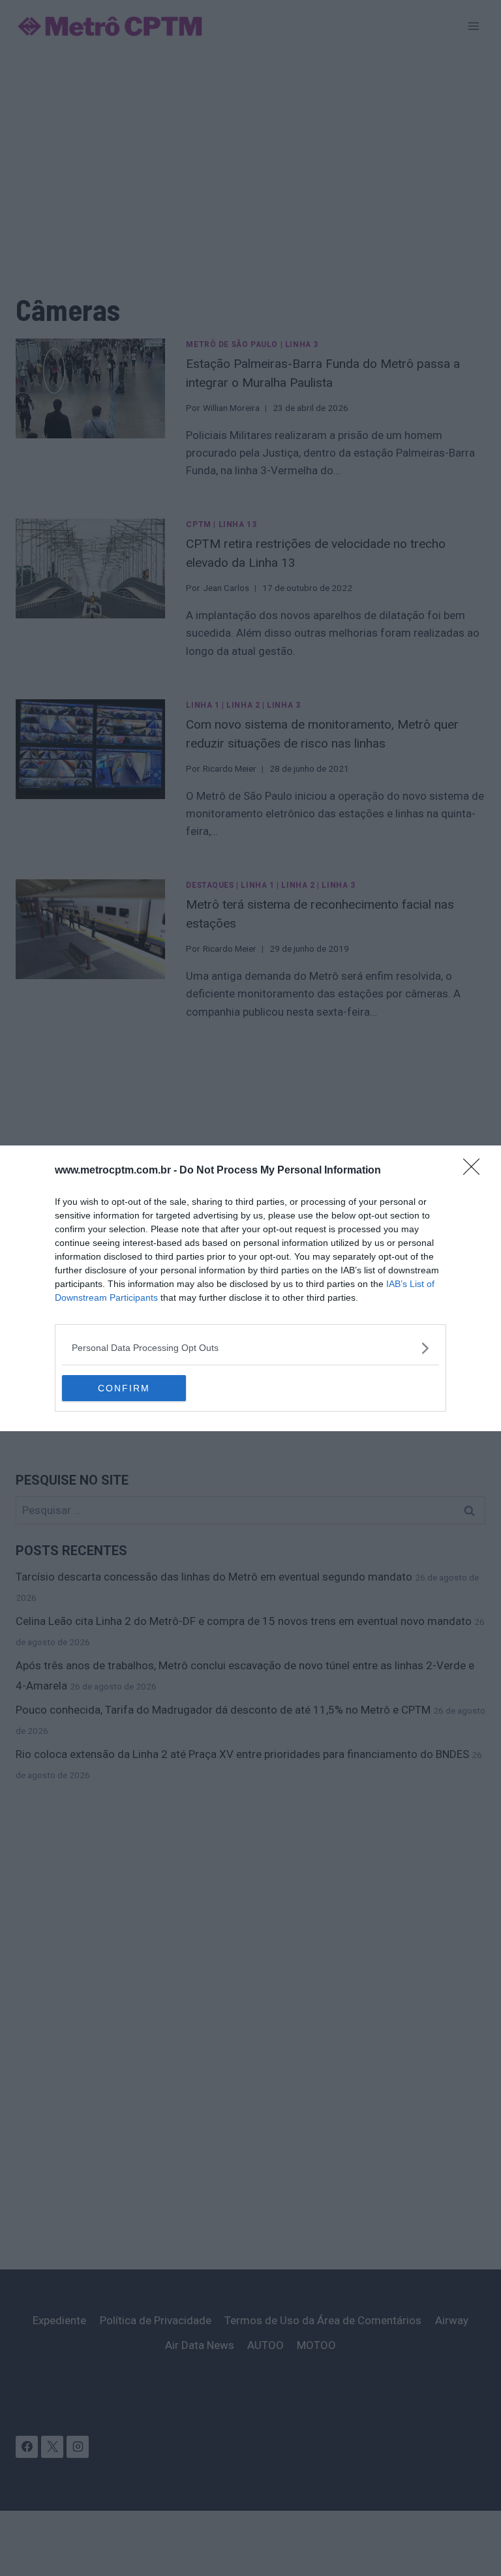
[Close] (476, 1171)
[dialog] (250, 1288)
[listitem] (250, 1348)
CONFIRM (124, 1388)
